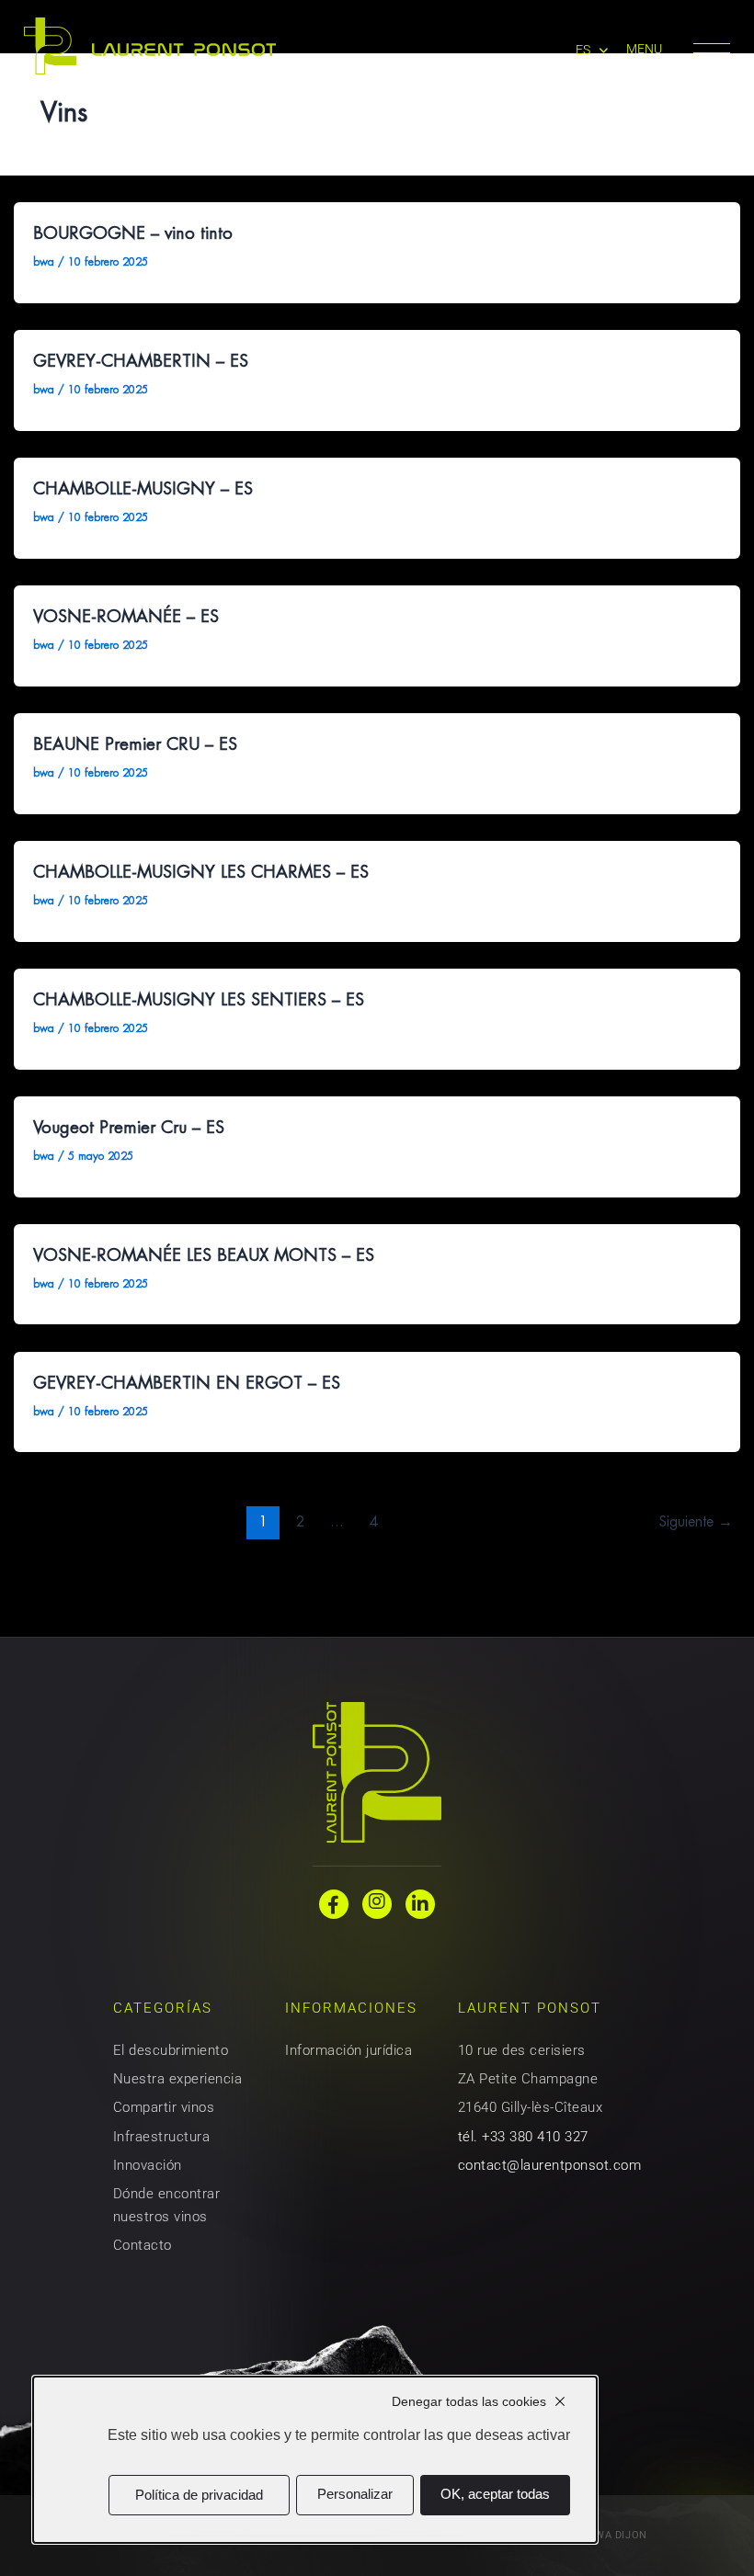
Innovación (148, 2165)
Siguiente (696, 1521)
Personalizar (355, 2494)
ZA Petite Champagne (528, 2079)
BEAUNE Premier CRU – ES (135, 744)
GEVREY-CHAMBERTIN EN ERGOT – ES (187, 1383)
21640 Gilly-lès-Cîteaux (530, 2107)
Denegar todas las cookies (469, 2401)
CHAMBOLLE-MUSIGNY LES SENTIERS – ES (199, 999)
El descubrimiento (171, 2050)
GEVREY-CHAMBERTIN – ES (141, 361)
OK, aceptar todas (495, 2494)
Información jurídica (348, 2050)
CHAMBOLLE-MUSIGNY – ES (143, 488)
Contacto (143, 2245)
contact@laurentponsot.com (549, 2165)
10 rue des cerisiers (522, 2050)
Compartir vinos (164, 2107)
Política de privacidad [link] (199, 2495)
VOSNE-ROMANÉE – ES (126, 616)
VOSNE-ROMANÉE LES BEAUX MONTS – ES (204, 1255)
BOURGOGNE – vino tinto (133, 233)
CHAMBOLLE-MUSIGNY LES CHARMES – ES (201, 872)
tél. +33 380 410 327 (523, 2137)
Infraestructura (161, 2137)
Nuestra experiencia (177, 2079)
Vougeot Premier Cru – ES (129, 1127)
